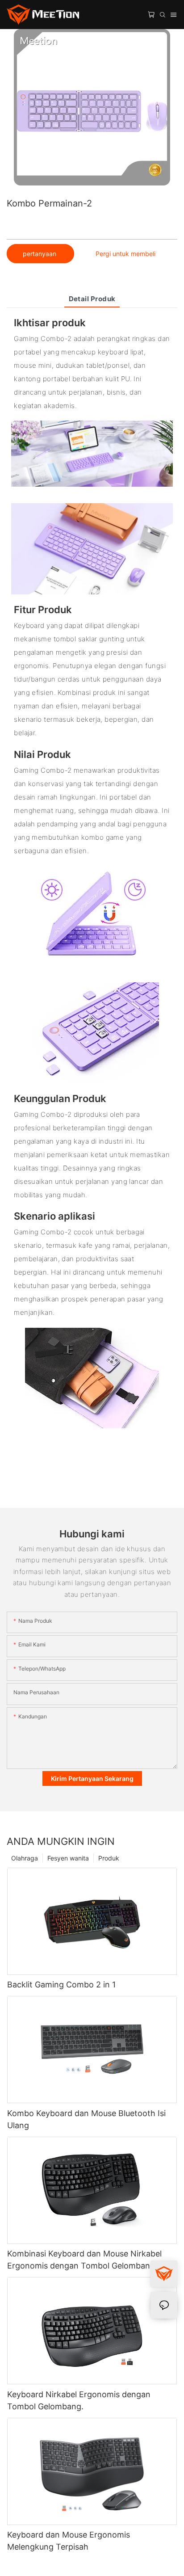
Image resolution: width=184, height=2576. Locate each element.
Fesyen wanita (68, 1858)
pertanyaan (40, 254)
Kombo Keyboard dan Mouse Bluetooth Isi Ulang (86, 2119)
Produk (109, 1858)
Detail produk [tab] (92, 299)
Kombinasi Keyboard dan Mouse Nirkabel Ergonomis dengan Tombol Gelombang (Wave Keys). (84, 2260)
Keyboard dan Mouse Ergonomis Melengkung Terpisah (69, 2541)
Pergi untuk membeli (125, 254)
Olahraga (25, 1858)
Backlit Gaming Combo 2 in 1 (61, 1985)
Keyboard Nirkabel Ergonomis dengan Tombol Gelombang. (79, 2400)
